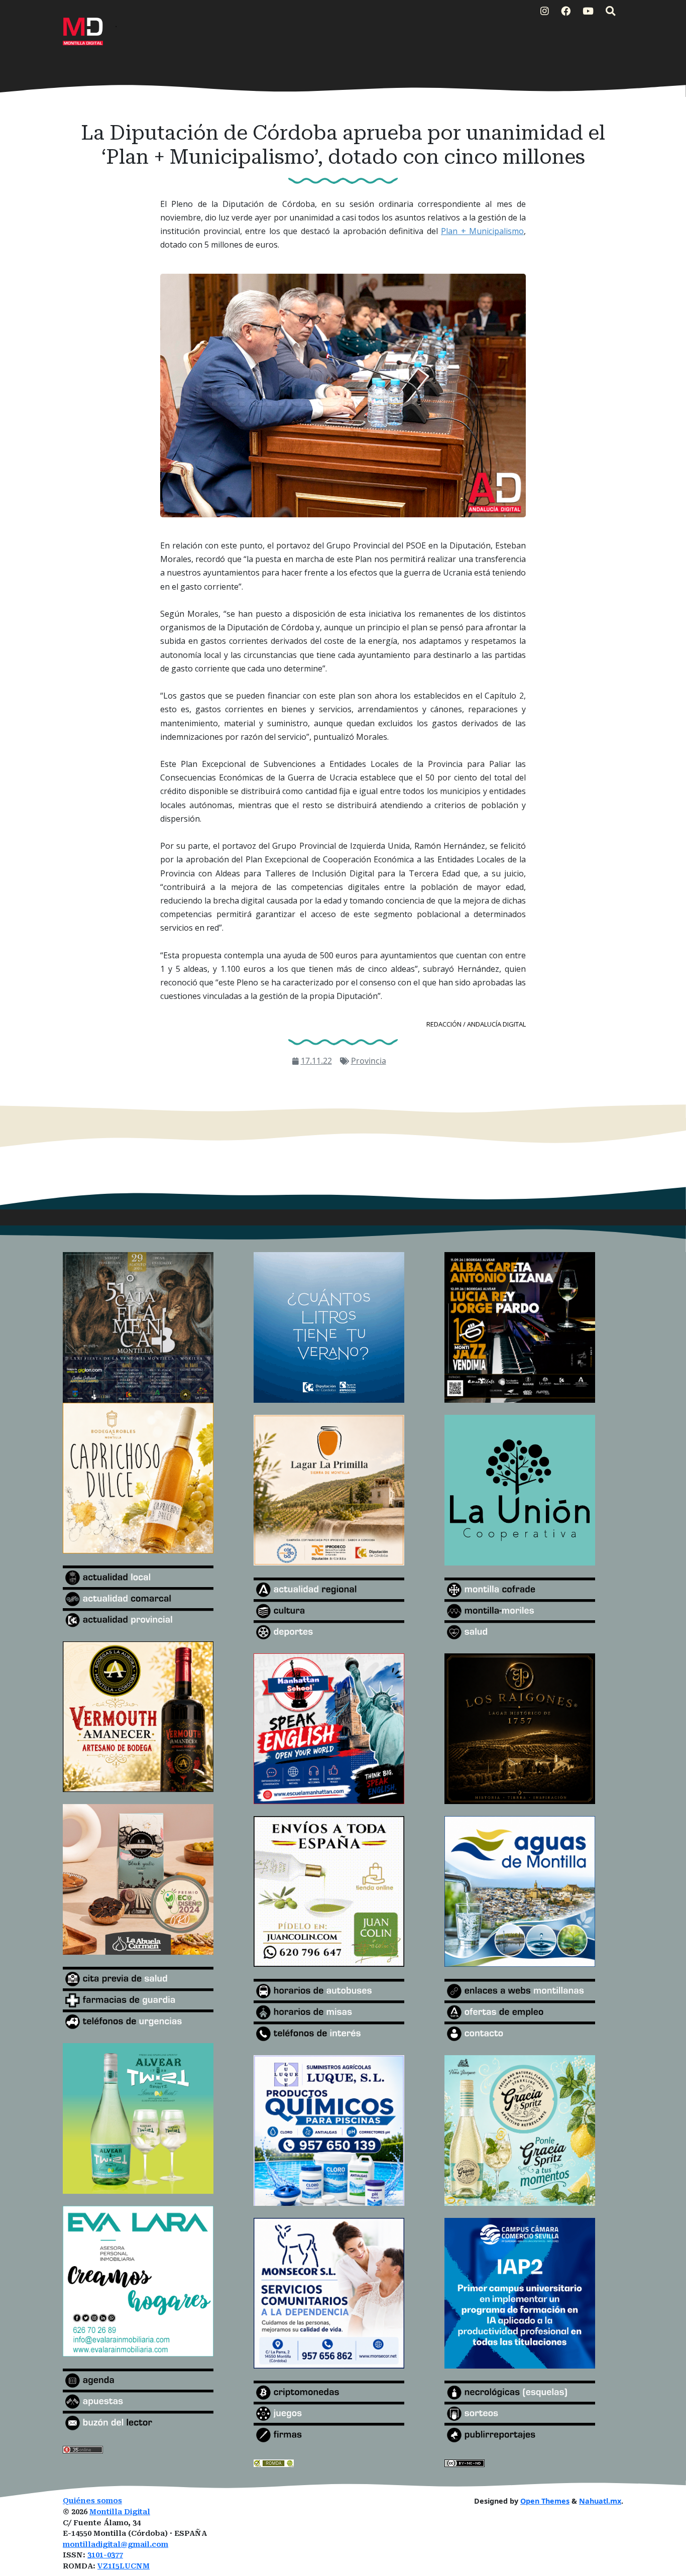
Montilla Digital (120, 2512)
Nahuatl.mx (600, 2501)
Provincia (369, 1061)
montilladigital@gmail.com (116, 2545)
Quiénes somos (92, 2501)
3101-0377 (105, 2555)
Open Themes (545, 2501)
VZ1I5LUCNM (124, 2566)
